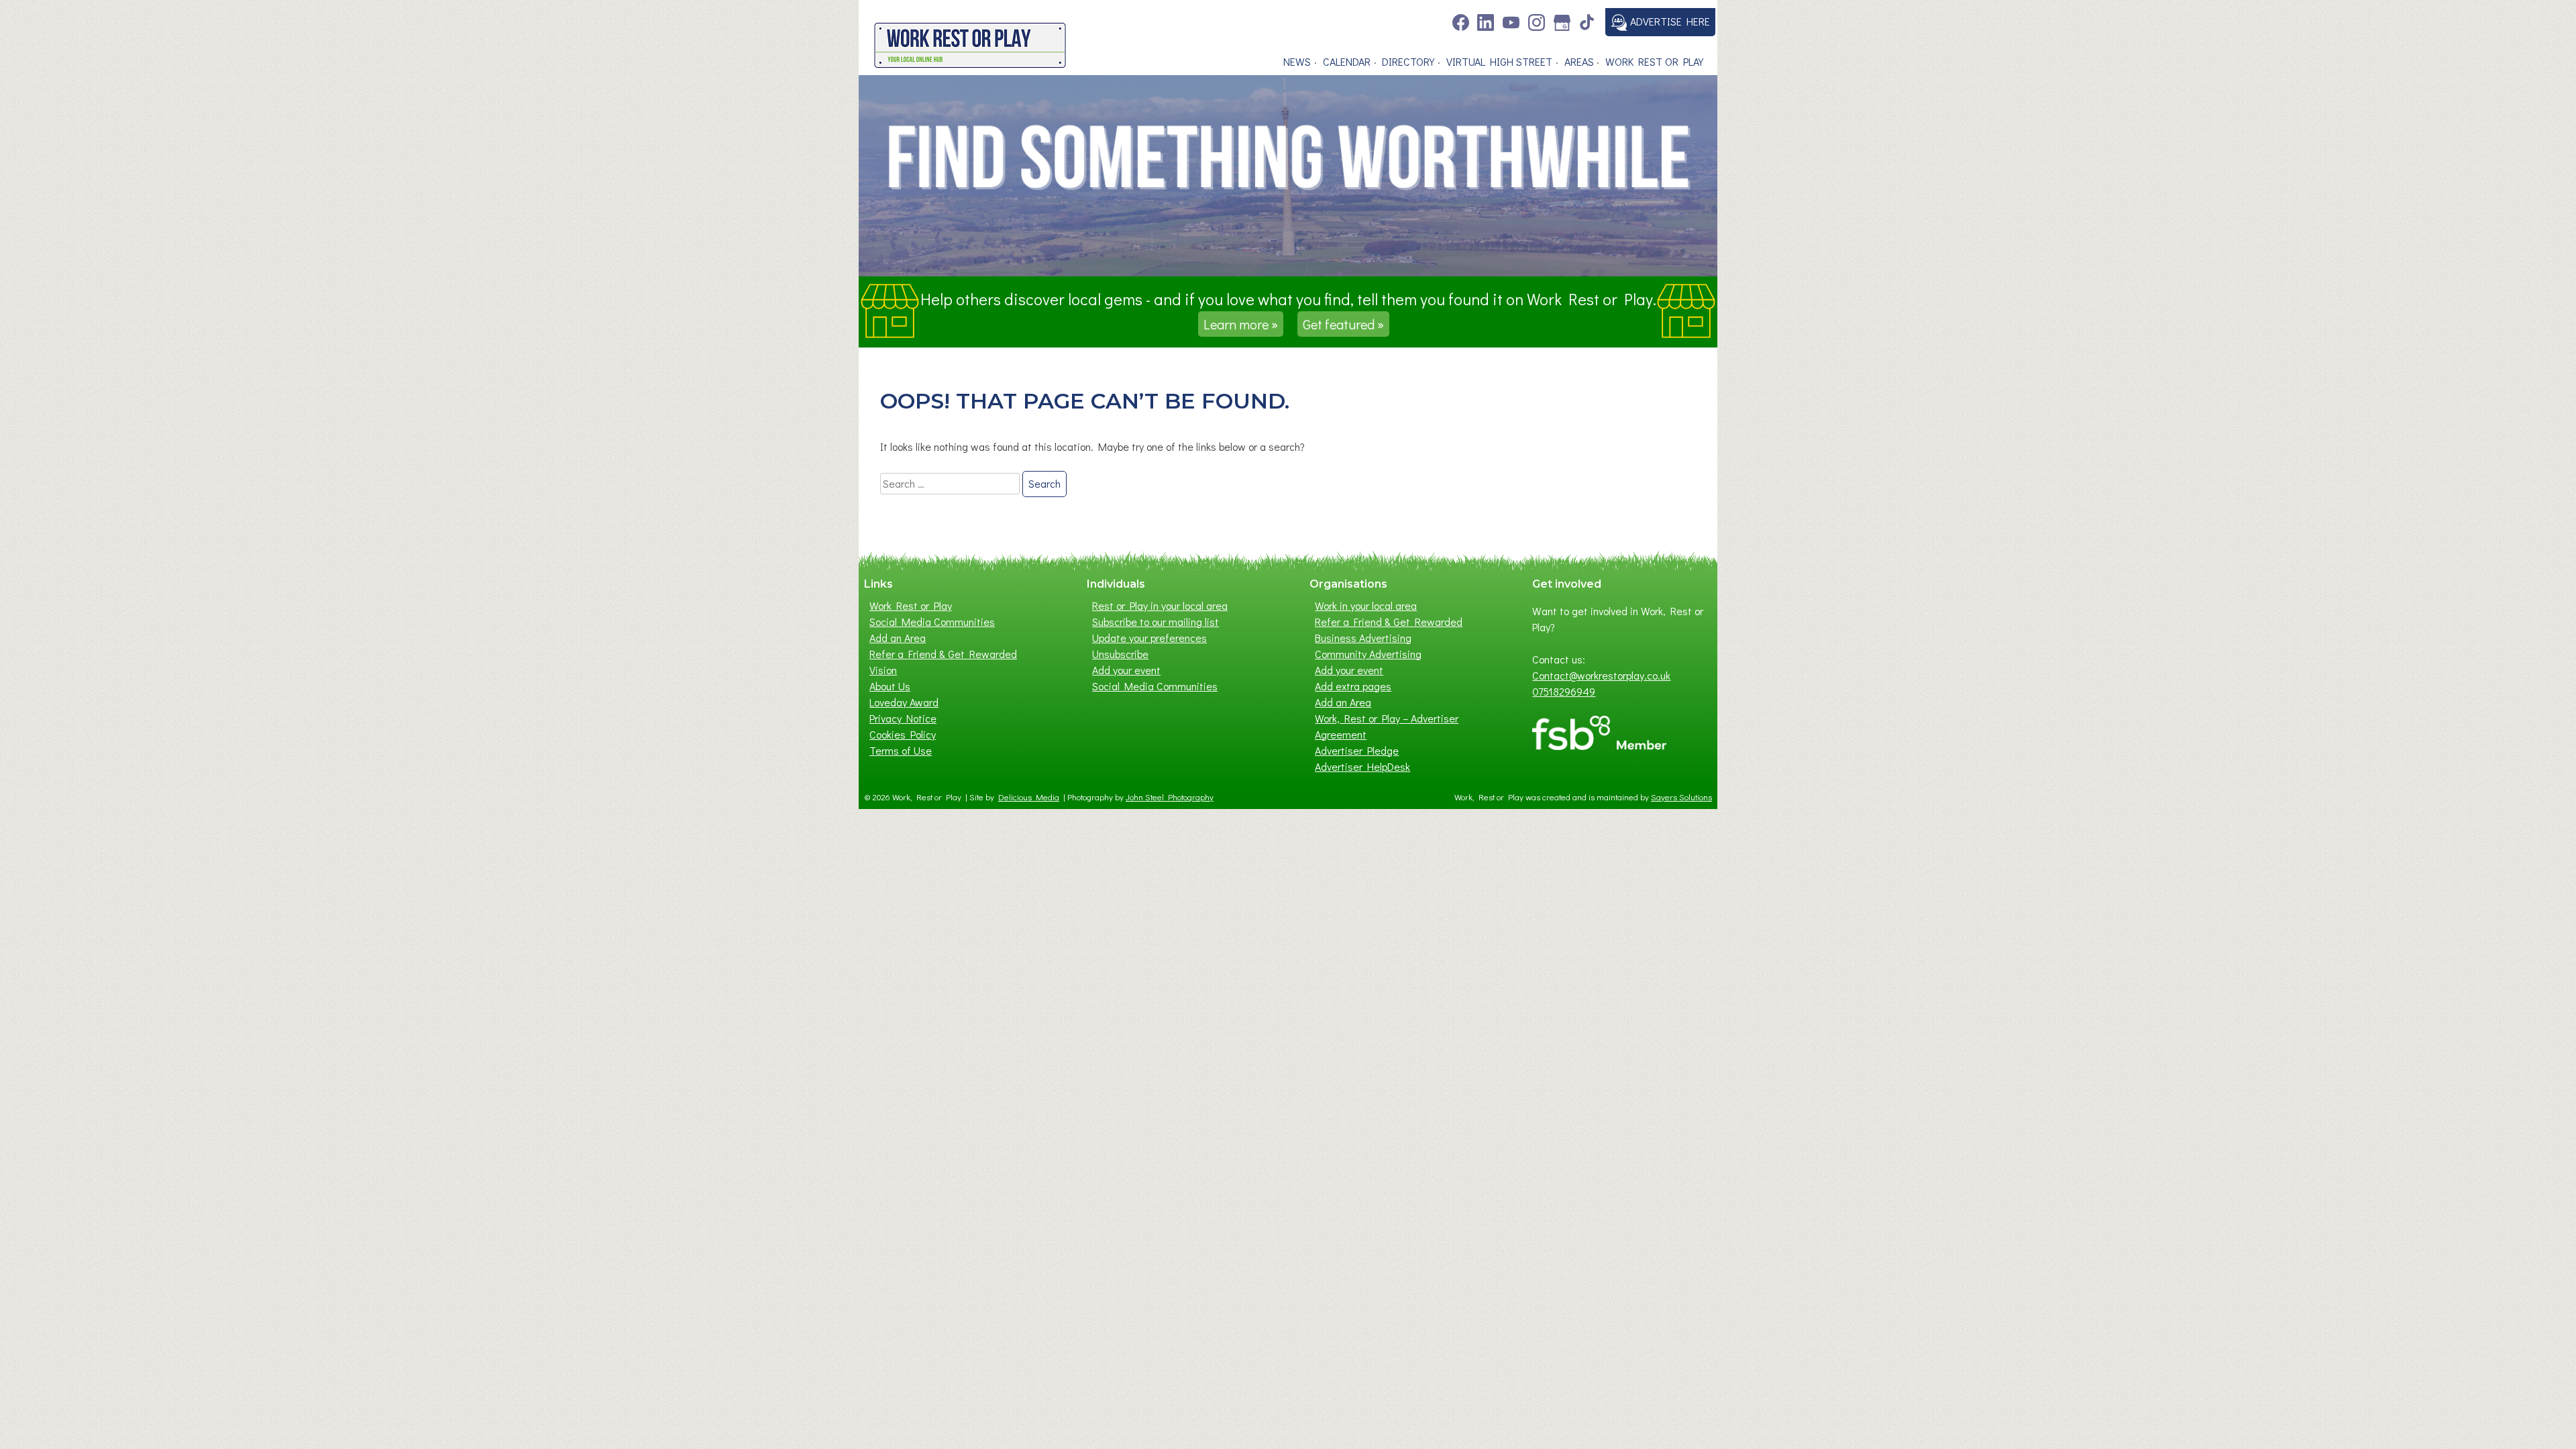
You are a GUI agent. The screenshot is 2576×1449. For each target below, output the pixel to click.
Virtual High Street (1499, 61)
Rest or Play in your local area (1160, 605)
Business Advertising (1363, 638)
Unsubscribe (1120, 654)
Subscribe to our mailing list (1156, 622)
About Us (890, 686)
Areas (1579, 61)
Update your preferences (1149, 638)
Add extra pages (1353, 686)
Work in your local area (1366, 605)
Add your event (1126, 670)
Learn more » (1241, 324)
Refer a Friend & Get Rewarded (943, 654)
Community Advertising (1368, 654)
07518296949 (1564, 691)
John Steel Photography (1170, 797)
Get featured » (1343, 324)
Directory (1408, 61)
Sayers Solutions (1681, 797)
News (1297, 61)
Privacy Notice (903, 718)
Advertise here (1669, 21)
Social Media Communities (932, 622)
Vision (883, 670)
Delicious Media (1029, 797)
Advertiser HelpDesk (1362, 766)
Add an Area (898, 638)
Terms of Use (901, 750)
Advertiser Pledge (1357, 750)
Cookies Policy (903, 734)
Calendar (1347, 61)
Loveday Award (904, 702)
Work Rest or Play (1654, 61)
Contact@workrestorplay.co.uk (1601, 675)
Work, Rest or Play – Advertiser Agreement (1387, 726)
